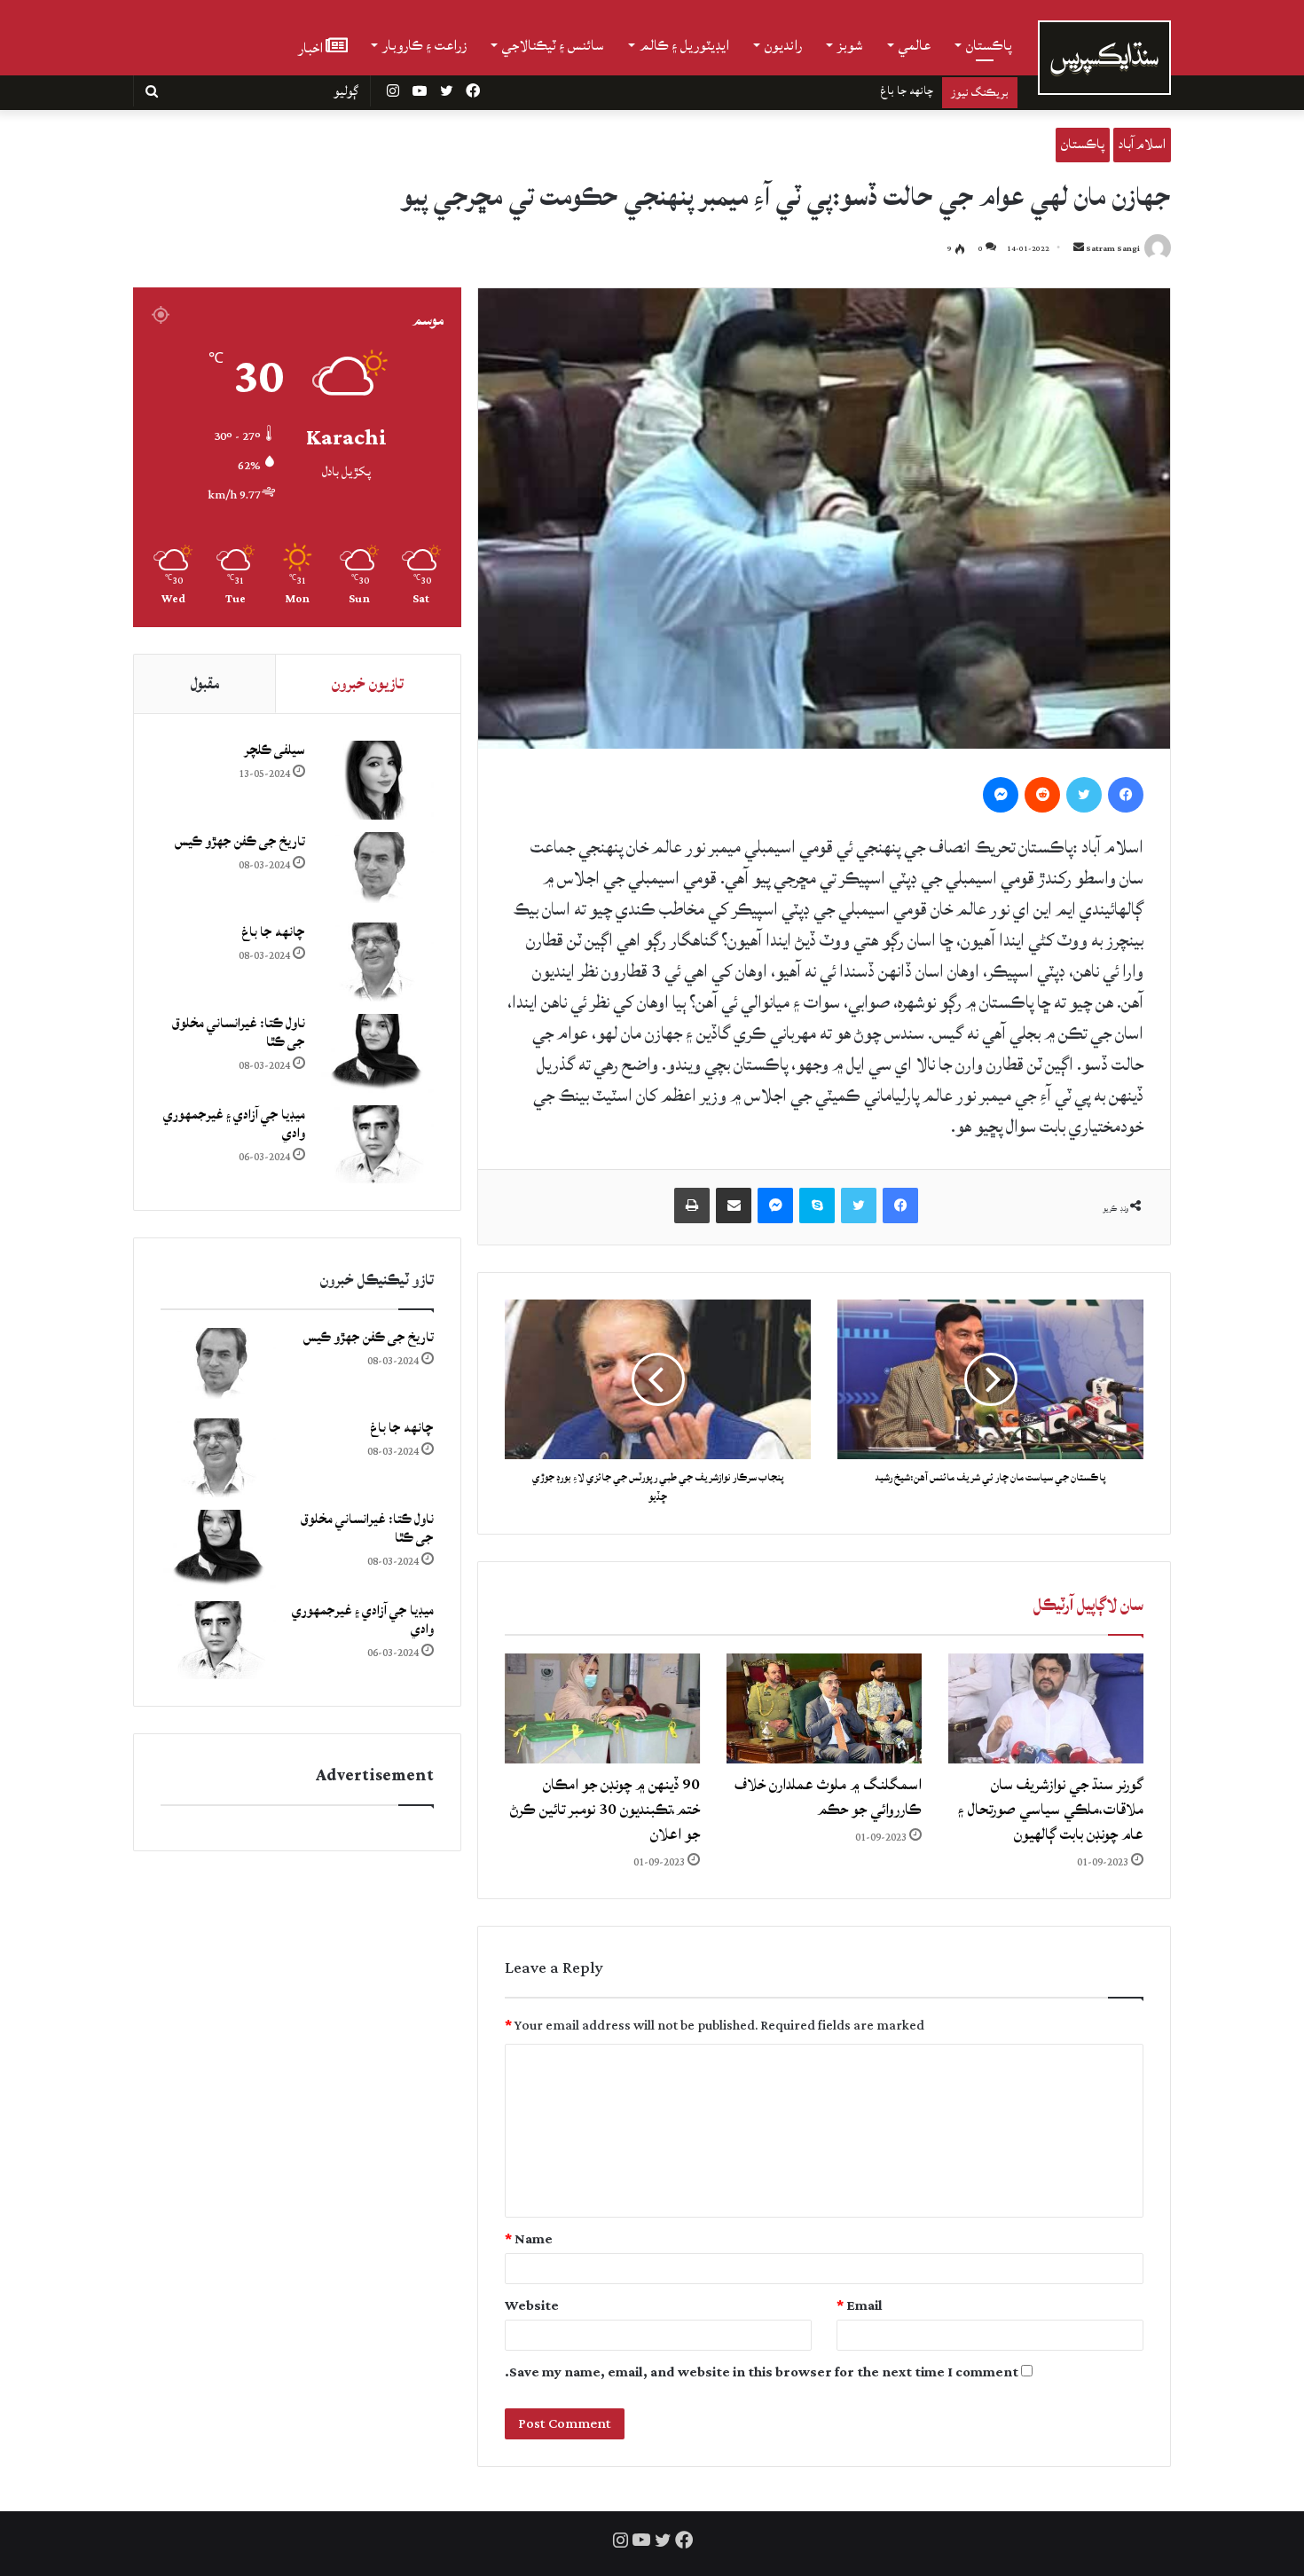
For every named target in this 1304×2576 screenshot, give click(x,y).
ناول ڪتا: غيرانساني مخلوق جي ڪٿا (856, 90)
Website (532, 2306)
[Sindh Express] (1104, 58)
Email (860, 2306)
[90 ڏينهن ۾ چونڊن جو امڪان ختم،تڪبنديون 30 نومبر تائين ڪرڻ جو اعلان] (602, 1708)
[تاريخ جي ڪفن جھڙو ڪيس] (376, 872)
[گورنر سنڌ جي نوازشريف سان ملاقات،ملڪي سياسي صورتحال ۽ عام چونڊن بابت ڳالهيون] (1046, 1708)
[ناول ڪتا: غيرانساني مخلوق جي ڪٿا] (376, 1053)
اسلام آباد (1142, 144)
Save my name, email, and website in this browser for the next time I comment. (762, 2372)
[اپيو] (692, 1206)
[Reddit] (1042, 795)
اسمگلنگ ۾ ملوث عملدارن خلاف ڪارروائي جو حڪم (828, 1797)
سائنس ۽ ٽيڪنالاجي (553, 45)
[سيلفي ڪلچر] (376, 780)
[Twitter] (1084, 795)
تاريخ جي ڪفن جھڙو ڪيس (240, 841)
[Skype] (817, 1206)
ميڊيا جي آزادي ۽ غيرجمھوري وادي (234, 1124)
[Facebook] (1126, 795)
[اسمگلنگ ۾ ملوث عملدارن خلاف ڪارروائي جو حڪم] (824, 1708)
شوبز (850, 45)
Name (529, 2239)
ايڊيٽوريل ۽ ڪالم (684, 45)
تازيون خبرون (368, 683)
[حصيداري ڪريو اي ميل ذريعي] (734, 1206)
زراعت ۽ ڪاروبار (424, 45)
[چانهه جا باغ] (376, 962)
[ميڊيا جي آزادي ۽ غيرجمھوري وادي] (376, 1145)
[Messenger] (1001, 795)
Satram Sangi (1113, 249)
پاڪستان (989, 45)
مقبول (205, 683)
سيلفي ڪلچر (275, 750)
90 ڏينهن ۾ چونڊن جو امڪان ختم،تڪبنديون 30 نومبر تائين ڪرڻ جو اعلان (605, 1809)
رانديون (783, 45)
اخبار (312, 47)
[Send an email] (1079, 249)
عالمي (915, 45)
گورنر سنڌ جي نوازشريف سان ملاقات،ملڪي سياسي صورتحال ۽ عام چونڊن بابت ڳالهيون (1051, 1809)
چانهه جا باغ (273, 932)
